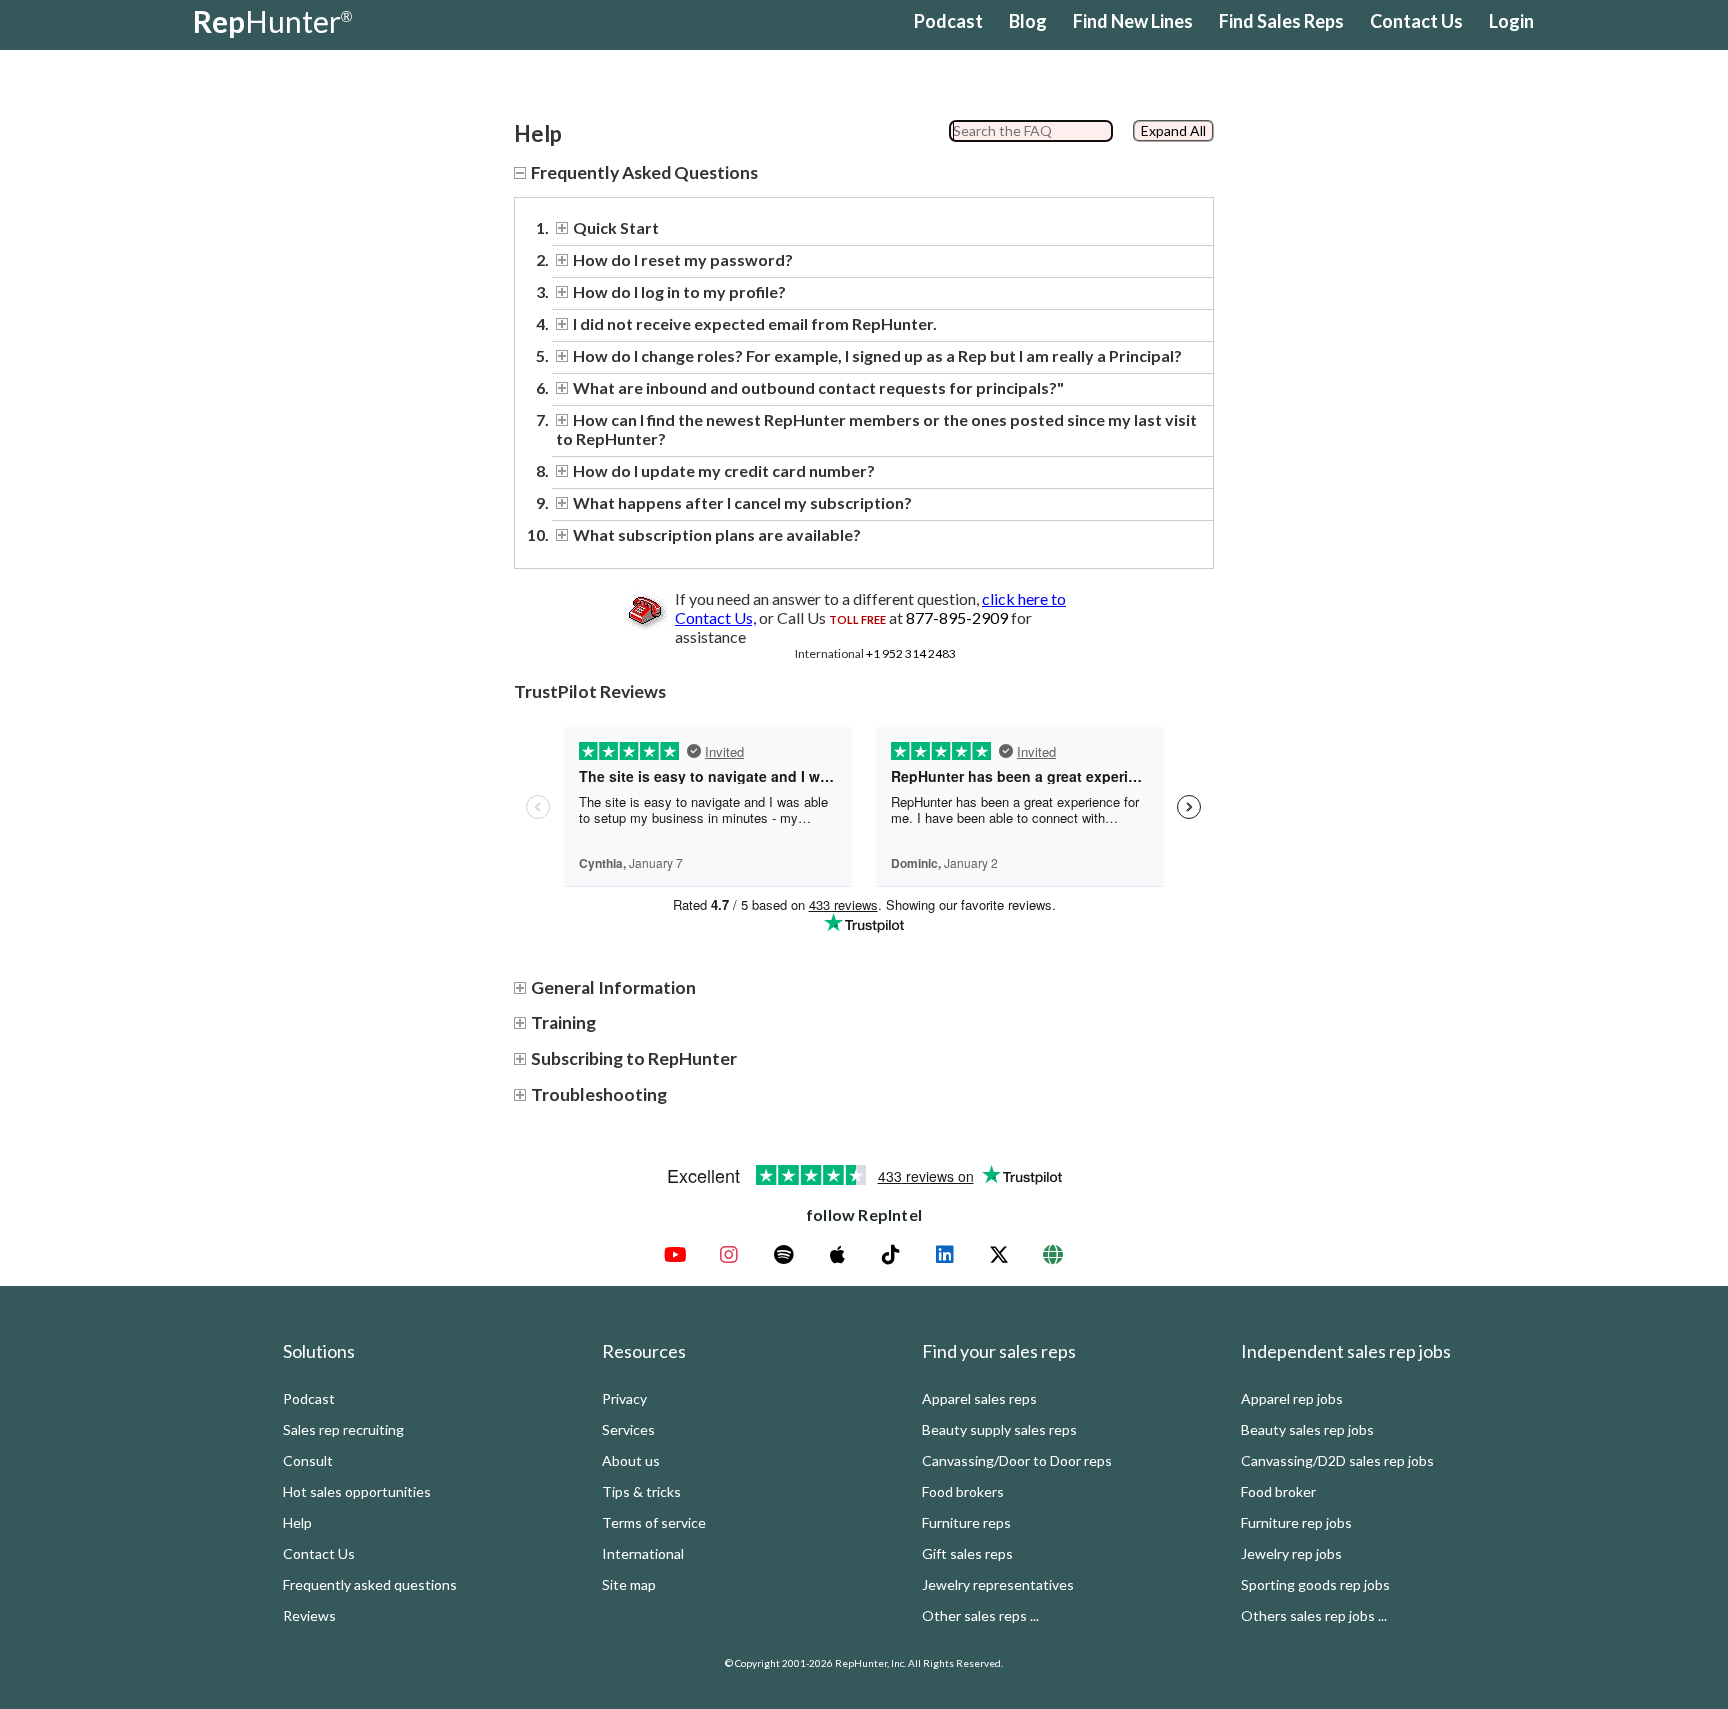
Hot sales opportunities (357, 1491)
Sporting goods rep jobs (1315, 1584)
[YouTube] (675, 1255)
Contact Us (1416, 21)
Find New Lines (1133, 21)
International (643, 1553)
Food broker (1278, 1491)
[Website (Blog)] (1053, 1255)
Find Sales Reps (1281, 21)
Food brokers (963, 1491)
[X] (999, 1255)
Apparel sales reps (979, 1398)
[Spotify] (783, 1255)
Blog (1028, 21)
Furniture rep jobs (1296, 1522)
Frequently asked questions (370, 1584)
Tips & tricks (641, 1491)
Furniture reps (966, 1522)
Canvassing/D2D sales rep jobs (1337, 1460)
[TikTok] (891, 1255)
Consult (308, 1460)
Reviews (309, 1615)
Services (628, 1429)
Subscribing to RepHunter (634, 1058)
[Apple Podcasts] (837, 1255)
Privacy (624, 1398)
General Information (613, 987)
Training (563, 1022)
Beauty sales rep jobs (1307, 1429)
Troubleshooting (599, 1094)
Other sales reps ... (980, 1615)
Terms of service (654, 1522)
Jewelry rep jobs (1291, 1553)
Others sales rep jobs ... (1314, 1615)
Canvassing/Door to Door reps (1017, 1460)
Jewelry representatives (998, 1584)
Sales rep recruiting (343, 1429)
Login (1511, 21)
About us (631, 1460)
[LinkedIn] (945, 1255)
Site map (629, 1584)
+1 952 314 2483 (911, 653)
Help (297, 1522)
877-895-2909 (957, 617)
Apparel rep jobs (1292, 1398)
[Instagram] (729, 1255)
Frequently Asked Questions (644, 172)
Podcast (948, 21)
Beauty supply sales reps (999, 1429)
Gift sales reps (967, 1553)
